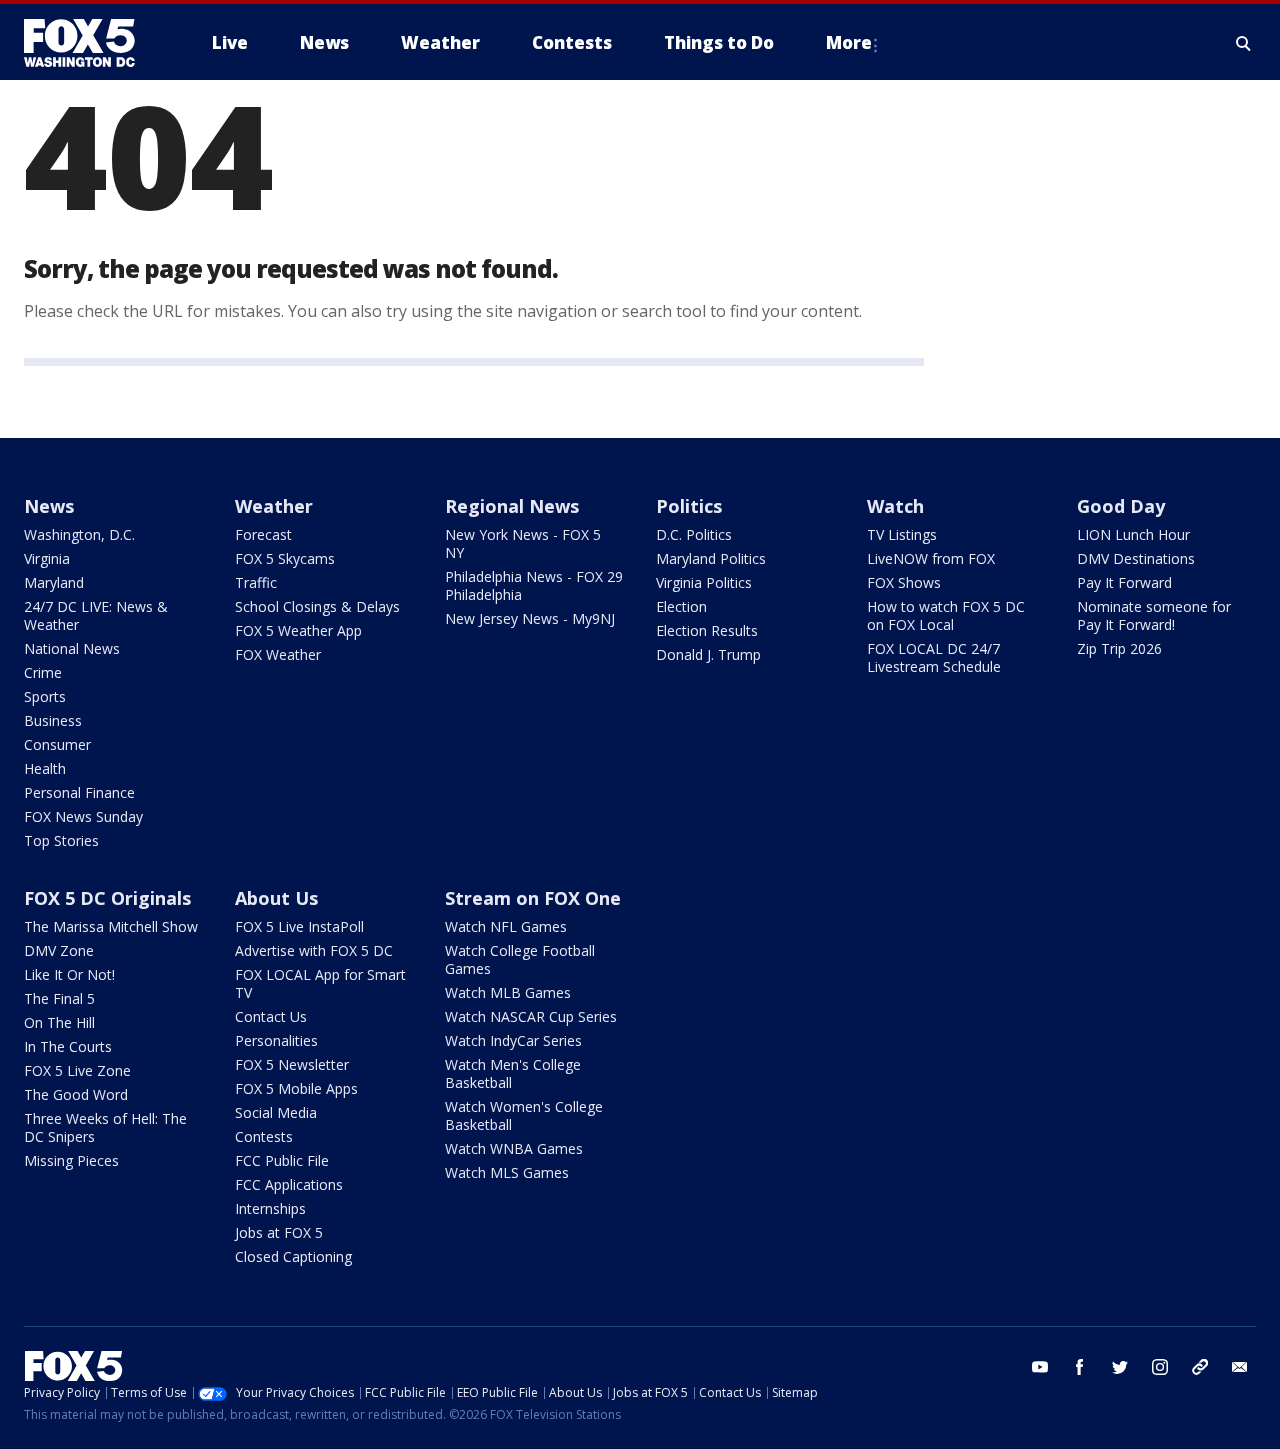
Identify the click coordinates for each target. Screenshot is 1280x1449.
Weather (274, 506)
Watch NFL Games (506, 926)
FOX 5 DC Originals (107, 898)
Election (681, 606)
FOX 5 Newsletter (292, 1064)
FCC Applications (289, 1184)
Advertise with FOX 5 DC (314, 950)
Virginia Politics (704, 582)
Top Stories (61, 840)
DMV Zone (59, 950)
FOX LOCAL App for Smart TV (320, 983)
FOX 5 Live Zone (77, 1070)
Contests (264, 1136)
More (849, 42)
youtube (1040, 1367)
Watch (895, 506)
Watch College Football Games (520, 959)
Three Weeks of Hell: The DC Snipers (105, 1127)
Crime (43, 672)
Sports (45, 696)
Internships (270, 1208)
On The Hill (59, 1022)
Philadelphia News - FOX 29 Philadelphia (534, 585)
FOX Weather (278, 654)
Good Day (1121, 506)
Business (53, 720)
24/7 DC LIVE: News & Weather (96, 615)
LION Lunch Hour (1133, 534)
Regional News (512, 506)
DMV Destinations (1136, 558)
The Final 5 (59, 998)
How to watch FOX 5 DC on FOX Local (946, 615)
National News (72, 648)
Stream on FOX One (533, 898)
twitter (1120, 1367)
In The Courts (68, 1046)
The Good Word (76, 1094)
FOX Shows (904, 582)
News (49, 506)
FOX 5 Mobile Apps (296, 1088)
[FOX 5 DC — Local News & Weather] (90, 43)
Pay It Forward (1124, 582)
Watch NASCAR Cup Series (531, 1016)
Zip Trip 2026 (1119, 648)
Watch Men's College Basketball (513, 1073)
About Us (276, 898)
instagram (1160, 1367)
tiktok (1200, 1367)
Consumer (57, 744)
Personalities (276, 1040)
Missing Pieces (71, 1160)
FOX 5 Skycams (285, 558)
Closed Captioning (293, 1256)
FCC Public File (282, 1160)
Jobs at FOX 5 (279, 1232)
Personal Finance (79, 792)
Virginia (47, 558)
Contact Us (271, 1016)
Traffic (256, 582)
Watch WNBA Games (514, 1148)
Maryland (54, 582)
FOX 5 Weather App (298, 630)
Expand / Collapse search (1244, 43)
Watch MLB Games (508, 992)
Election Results (707, 630)
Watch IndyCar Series (513, 1040)
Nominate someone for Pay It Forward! (1154, 615)
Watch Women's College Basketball (524, 1115)
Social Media (276, 1112)
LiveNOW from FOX (931, 558)
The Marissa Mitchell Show (111, 926)
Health (45, 768)
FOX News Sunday (83, 816)
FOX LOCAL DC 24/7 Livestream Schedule (934, 657)
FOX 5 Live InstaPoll (299, 926)
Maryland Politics (711, 558)
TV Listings (902, 534)
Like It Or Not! (69, 974)
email (1240, 1367)
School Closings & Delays (317, 606)
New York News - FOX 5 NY (523, 543)
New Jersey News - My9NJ (530, 618)
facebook (1080, 1367)
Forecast (263, 534)
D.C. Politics (694, 534)
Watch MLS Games (507, 1172)
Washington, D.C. (79, 534)
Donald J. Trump (708, 654)
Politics (689, 506)
